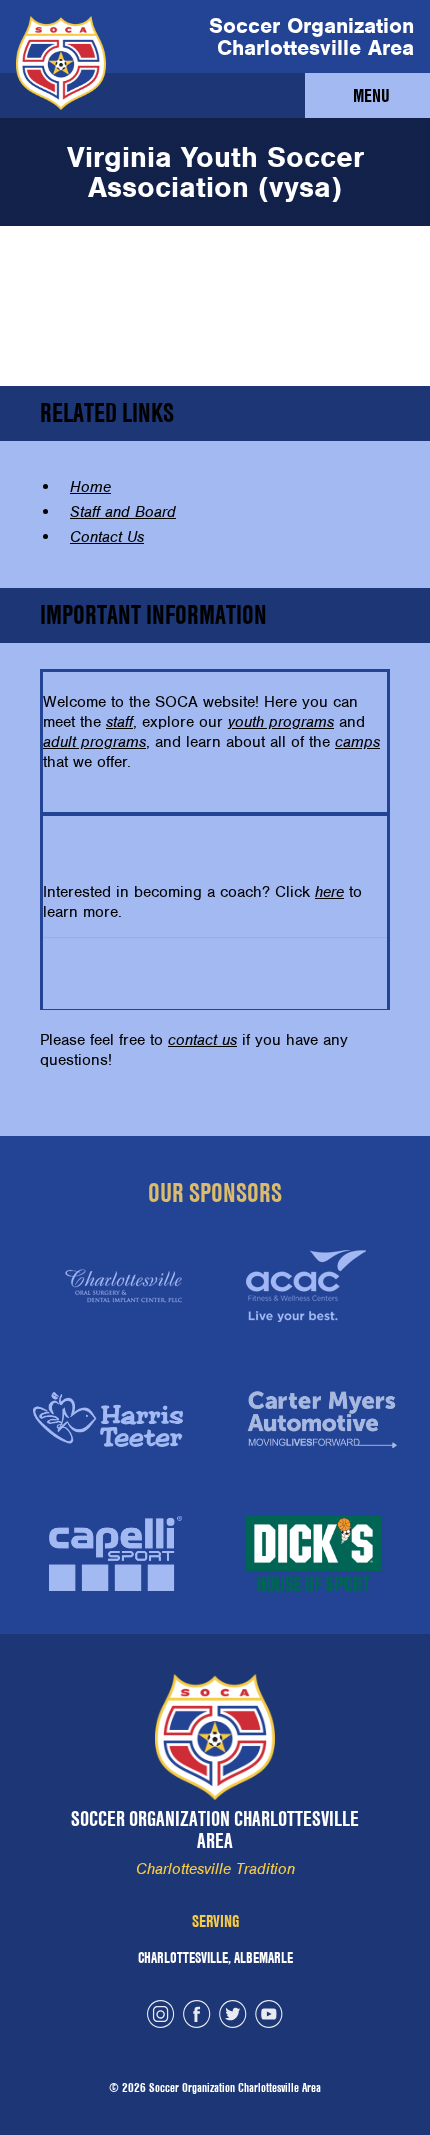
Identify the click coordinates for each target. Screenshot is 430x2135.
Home (90, 487)
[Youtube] (269, 2016)
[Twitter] (233, 2016)
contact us (202, 1040)
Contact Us (107, 537)
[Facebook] (197, 2016)
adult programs (94, 742)
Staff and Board (123, 512)
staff (119, 722)
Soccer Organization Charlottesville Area (311, 36)
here (329, 892)
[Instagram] (161, 2016)
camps (357, 742)
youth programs (281, 722)
